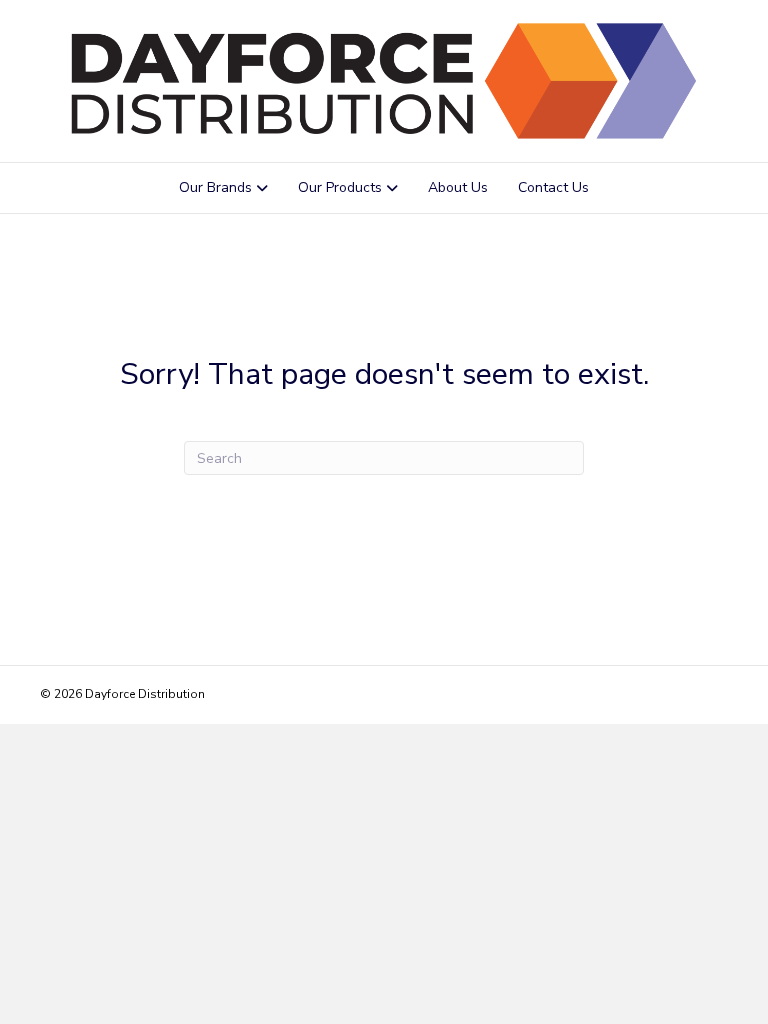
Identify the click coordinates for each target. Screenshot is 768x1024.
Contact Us (553, 187)
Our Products (340, 187)
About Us (458, 187)
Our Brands (215, 187)
